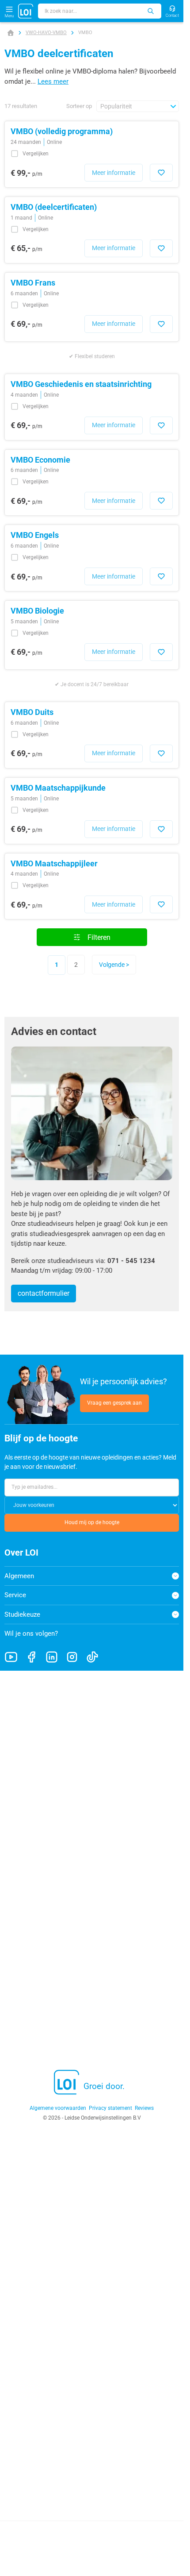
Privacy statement (110, 2108)
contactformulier (44, 1293)
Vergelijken (36, 154)
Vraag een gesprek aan (114, 1403)
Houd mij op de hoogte (92, 1522)
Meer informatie (114, 173)
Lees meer (53, 81)
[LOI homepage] (26, 11)
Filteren (99, 937)
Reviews (144, 2108)
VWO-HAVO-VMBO (46, 33)
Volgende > (114, 965)
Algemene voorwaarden (58, 2108)
